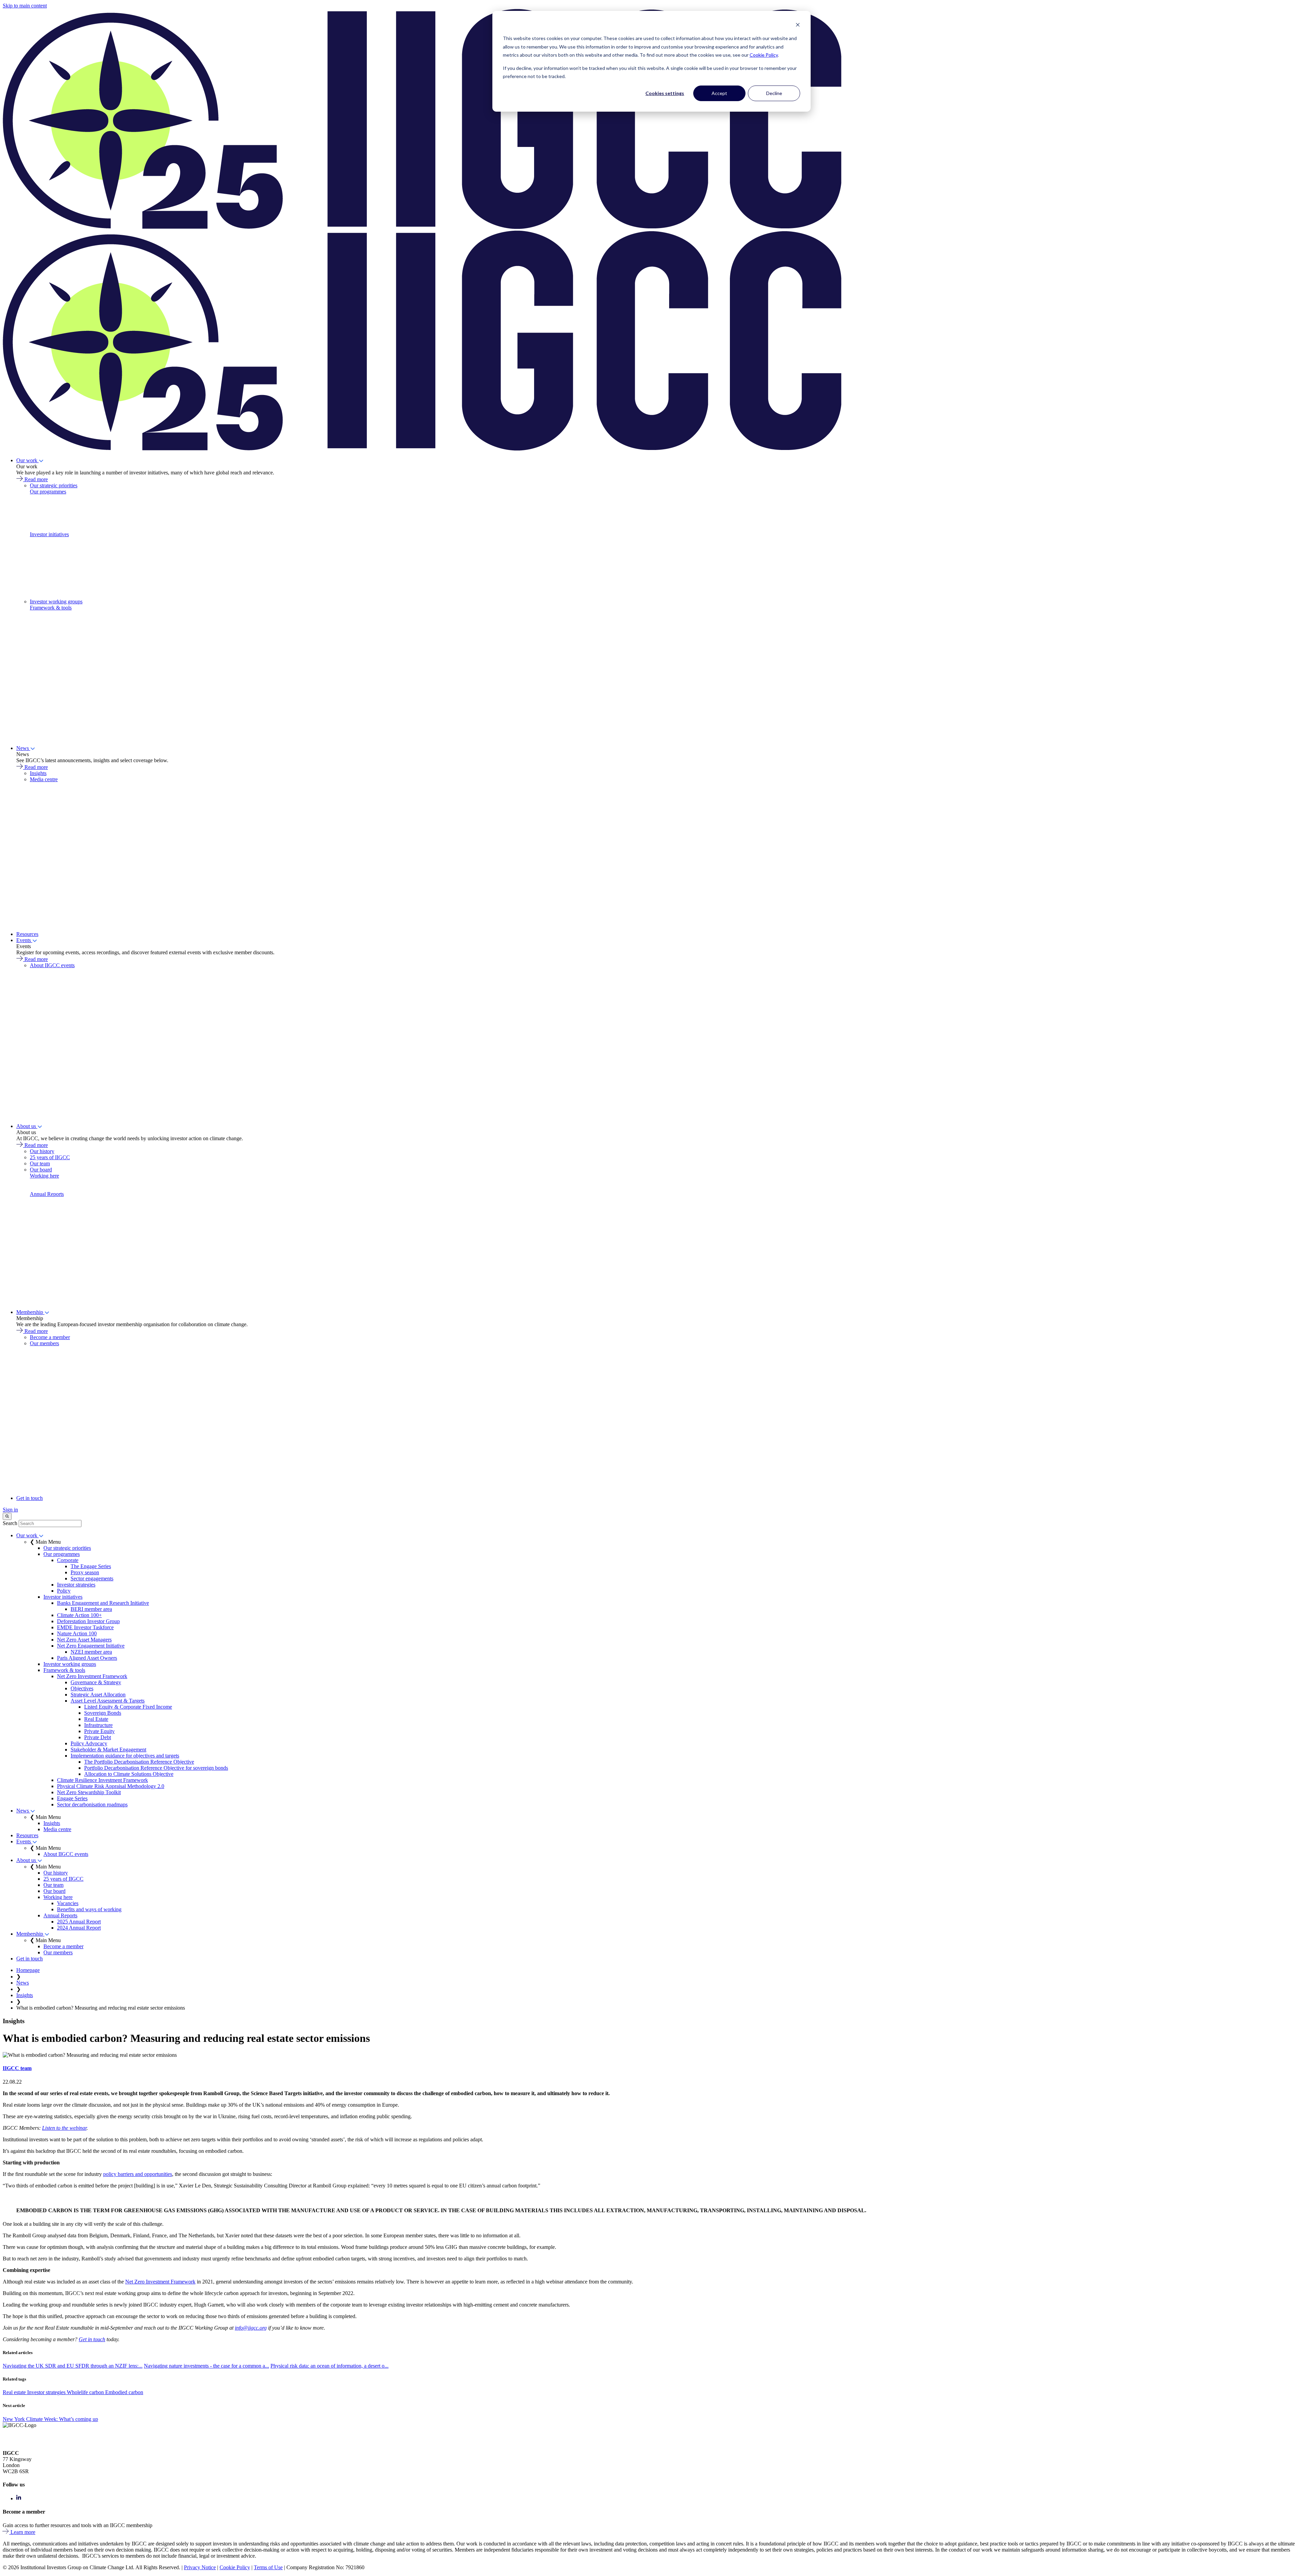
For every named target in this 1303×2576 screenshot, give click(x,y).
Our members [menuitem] (44, 1343)
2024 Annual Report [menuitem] (79, 1928)
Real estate (15, 2392)
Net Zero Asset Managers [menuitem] (84, 1640)
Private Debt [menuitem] (98, 1737)
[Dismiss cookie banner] (798, 26)
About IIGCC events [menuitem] (52, 965)
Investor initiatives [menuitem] (49, 534)
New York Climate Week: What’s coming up (50, 2419)
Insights (25, 1995)
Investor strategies (47, 2392)
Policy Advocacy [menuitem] (89, 1743)
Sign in (10, 1510)
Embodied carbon (124, 2392)
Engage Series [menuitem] (72, 1798)
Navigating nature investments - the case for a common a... (206, 2366)
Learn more (23, 2532)
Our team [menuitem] (40, 1163)
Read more (36, 479)
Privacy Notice (200, 2567)
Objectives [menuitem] (82, 1688)
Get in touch (30, 1498)
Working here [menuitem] (44, 1176)
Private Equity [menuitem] (99, 1731)
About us (27, 1126)
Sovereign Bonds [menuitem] (103, 1713)
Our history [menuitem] (42, 1151)
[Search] (7, 1516)
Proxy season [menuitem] (85, 1572)
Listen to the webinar (64, 2128)
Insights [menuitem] (38, 773)
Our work (27, 460)
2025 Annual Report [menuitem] (79, 1922)
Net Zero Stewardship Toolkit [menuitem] (89, 1792)
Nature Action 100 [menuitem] (77, 1633)
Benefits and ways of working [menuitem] (89, 1909)
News (23, 748)
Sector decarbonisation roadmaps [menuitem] (92, 1804)
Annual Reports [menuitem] (47, 1194)
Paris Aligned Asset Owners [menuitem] (87, 1658)
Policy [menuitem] (64, 1591)
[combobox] (50, 1524)
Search (10, 1523)
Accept (719, 93)
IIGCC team (17, 2068)
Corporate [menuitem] (68, 1560)
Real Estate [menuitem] (96, 1719)
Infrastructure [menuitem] (98, 1725)
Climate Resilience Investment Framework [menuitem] (102, 1780)
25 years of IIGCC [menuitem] (50, 1157)
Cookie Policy (764, 55)
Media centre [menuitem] (44, 779)
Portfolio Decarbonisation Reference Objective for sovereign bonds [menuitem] (156, 1768)
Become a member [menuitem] (50, 1337)
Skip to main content (25, 6)
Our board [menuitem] (41, 1170)
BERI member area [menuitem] (91, 1609)
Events (24, 940)
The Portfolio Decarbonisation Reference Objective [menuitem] (139, 1762)
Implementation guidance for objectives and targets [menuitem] (125, 1756)
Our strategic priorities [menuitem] (54, 485)
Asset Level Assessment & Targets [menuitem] (108, 1701)
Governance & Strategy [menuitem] (96, 1682)
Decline (774, 93)
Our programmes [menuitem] (48, 492)
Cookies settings (665, 93)
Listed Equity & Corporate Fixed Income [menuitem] (128, 1707)
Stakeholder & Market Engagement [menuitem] (108, 1750)
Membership (30, 1312)
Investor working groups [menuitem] (56, 601)
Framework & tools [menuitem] (51, 608)
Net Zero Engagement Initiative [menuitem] (91, 1646)
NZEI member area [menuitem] (91, 1652)
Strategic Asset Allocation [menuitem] (98, 1695)
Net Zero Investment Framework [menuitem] (92, 1676)
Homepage (28, 1970)
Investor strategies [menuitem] (76, 1585)
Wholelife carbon (86, 2392)
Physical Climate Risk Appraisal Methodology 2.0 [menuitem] (111, 1786)
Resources (27, 934)
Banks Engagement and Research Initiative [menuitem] (103, 1603)
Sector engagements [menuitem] (92, 1578)
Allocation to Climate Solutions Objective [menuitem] (129, 1774)
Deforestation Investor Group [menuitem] (88, 1621)
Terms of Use (268, 2567)
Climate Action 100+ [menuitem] (79, 1615)
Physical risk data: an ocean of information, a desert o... (329, 2366)
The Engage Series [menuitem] (91, 1566)
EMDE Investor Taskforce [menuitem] (85, 1627)
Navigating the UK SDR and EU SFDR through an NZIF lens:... (73, 2366)
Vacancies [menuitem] (68, 1903)
